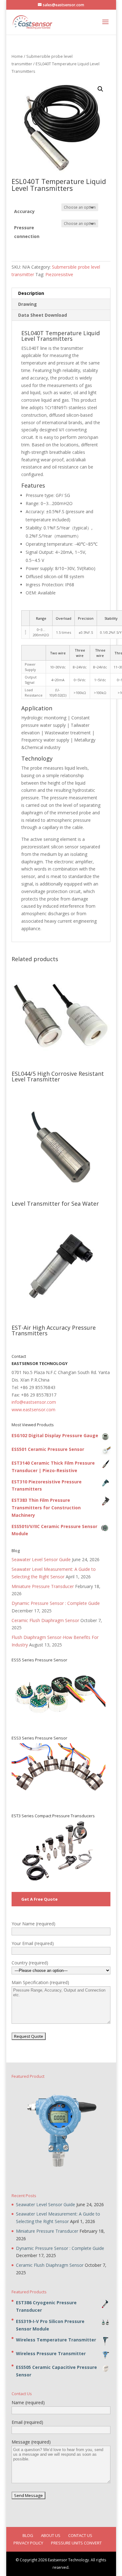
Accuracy (24, 211)
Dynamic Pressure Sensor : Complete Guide (56, 1603)
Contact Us (80, 2535)
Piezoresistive (59, 274)
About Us (51, 2535)
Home (17, 56)
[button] (100, 89)
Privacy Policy (28, 2543)
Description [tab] (31, 293)
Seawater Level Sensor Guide (41, 1559)
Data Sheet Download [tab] (43, 315)
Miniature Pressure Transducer (43, 1586)
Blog (28, 2535)
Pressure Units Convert (76, 2543)
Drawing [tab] (28, 304)
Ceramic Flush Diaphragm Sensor (45, 1620)
